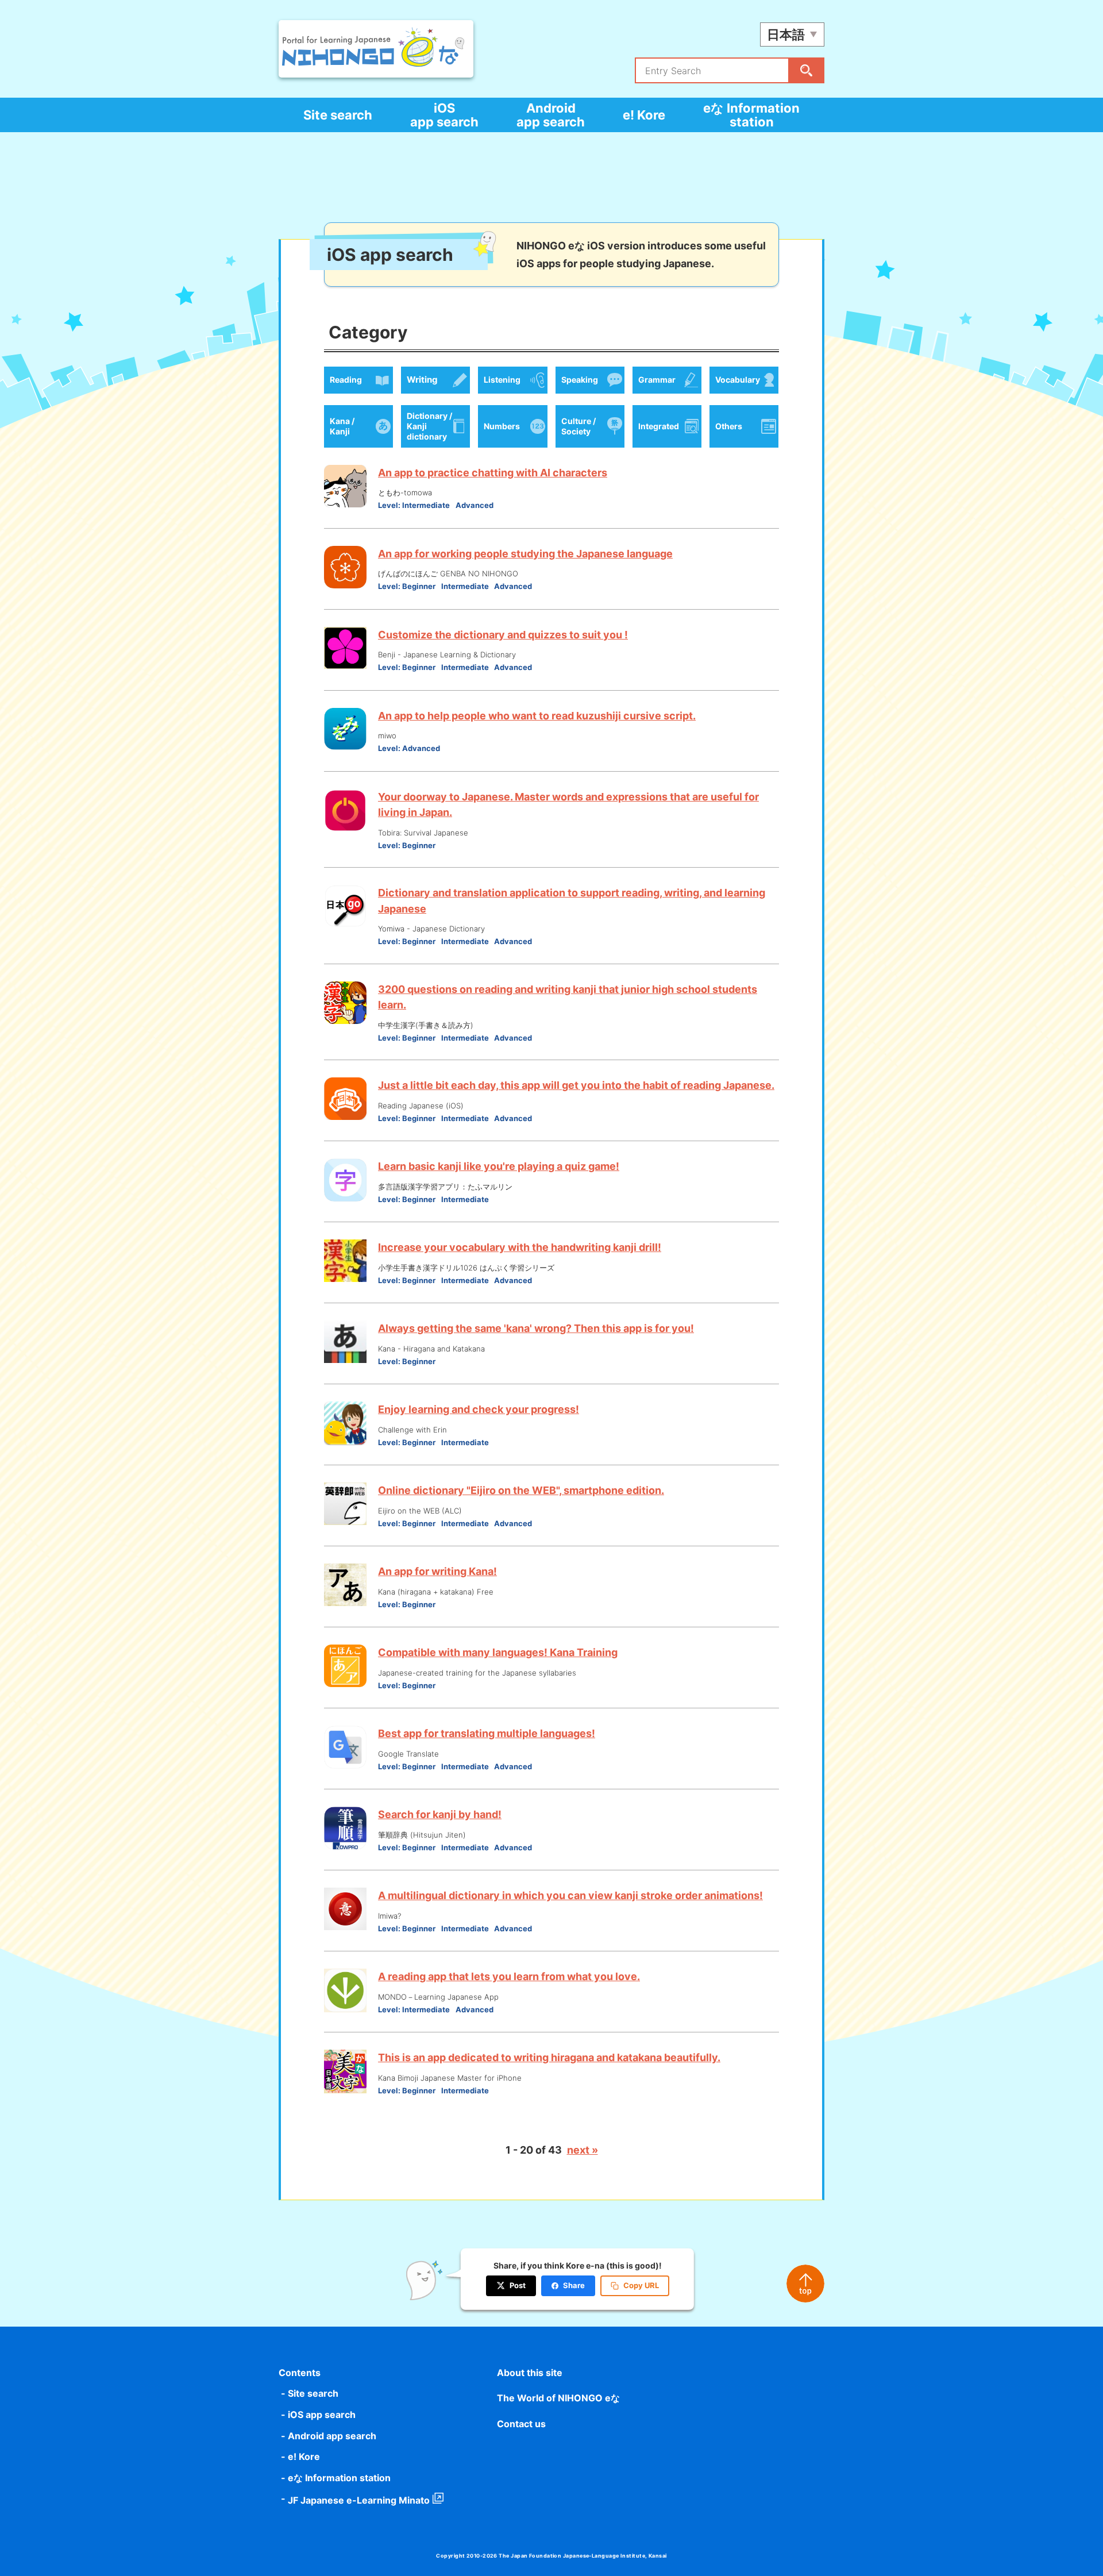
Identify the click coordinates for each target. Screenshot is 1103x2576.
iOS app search (444, 115)
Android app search (551, 115)
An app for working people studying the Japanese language (525, 554)
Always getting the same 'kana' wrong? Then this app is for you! (536, 1328)
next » (583, 2150)
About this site (530, 2373)
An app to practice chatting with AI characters (493, 473)
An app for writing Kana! (437, 1571)
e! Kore (644, 115)
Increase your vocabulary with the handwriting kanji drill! (520, 1247)
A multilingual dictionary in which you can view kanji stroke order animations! (570, 1895)
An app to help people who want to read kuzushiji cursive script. (537, 716)
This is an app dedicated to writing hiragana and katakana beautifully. (549, 2057)
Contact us (521, 2424)
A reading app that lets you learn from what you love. (509, 1976)
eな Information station (751, 115)
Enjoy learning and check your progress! (479, 1409)
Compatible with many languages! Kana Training (498, 1652)
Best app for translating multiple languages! (487, 1733)
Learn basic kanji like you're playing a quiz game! (499, 1166)
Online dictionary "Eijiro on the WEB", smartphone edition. (521, 1490)
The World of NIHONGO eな (558, 2398)
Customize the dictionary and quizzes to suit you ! (503, 635)
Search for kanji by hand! (440, 1814)
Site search (338, 115)
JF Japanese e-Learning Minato (359, 2500)
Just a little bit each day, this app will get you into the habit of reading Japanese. (576, 1085)
